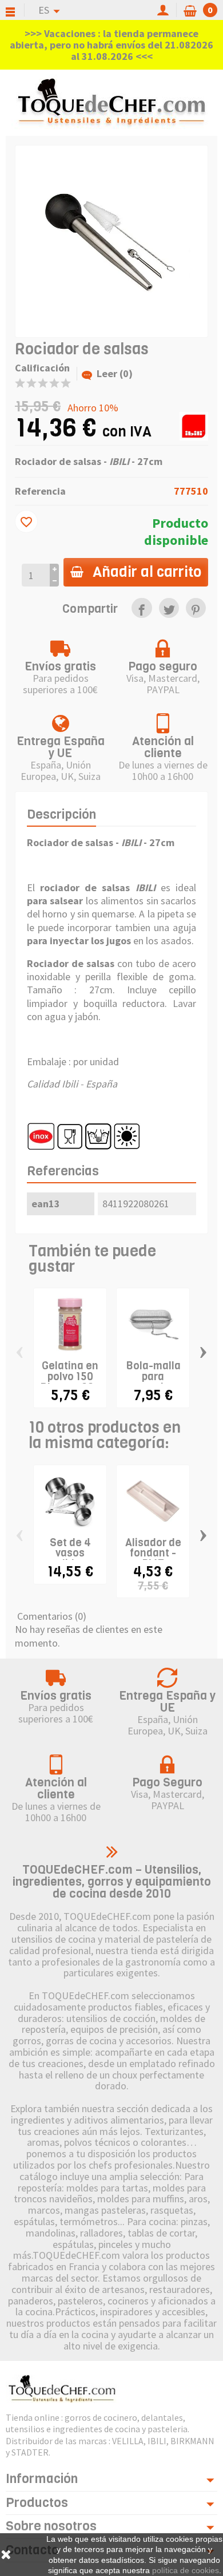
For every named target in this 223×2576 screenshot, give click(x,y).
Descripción (61, 814)
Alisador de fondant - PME (153, 1553)
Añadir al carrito (147, 572)
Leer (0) (115, 373)
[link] (142, 608)
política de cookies (186, 2570)
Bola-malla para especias (153, 1376)
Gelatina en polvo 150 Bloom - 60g (70, 1376)
